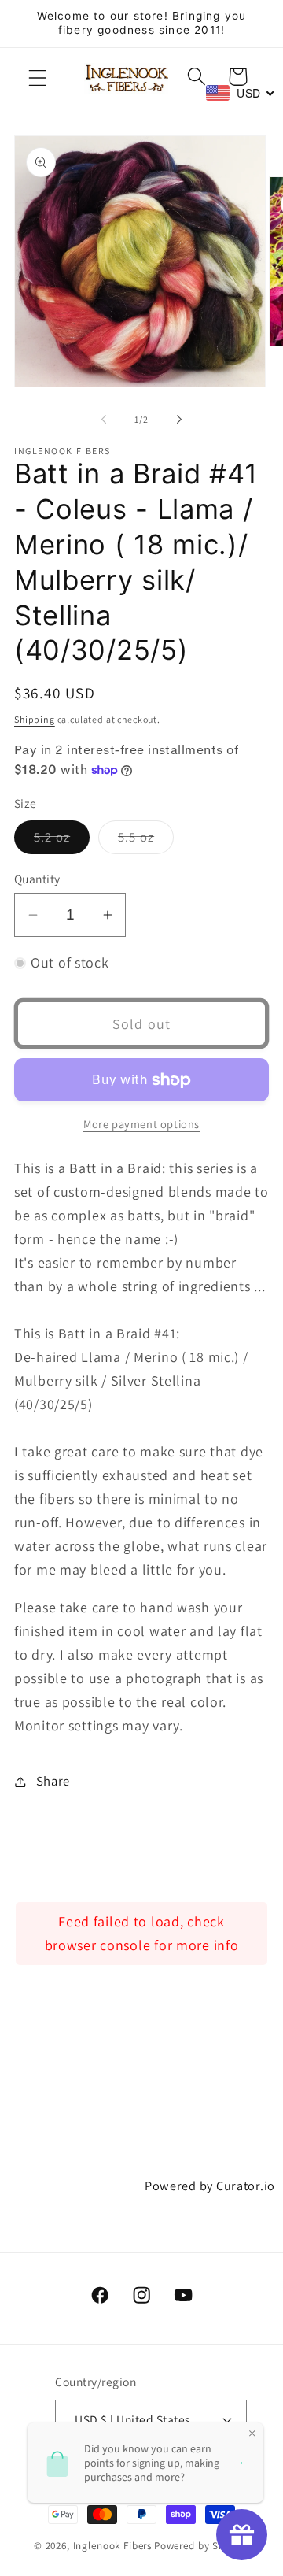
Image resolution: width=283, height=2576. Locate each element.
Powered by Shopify (202, 2546)
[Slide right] (179, 419)
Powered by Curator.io (210, 2186)
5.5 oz (146, 841)
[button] (38, 78)
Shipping (35, 719)
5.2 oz (62, 841)
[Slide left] (104, 419)
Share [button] (53, 1781)
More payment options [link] (141, 1124)
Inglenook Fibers (112, 2546)
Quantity (37, 879)
